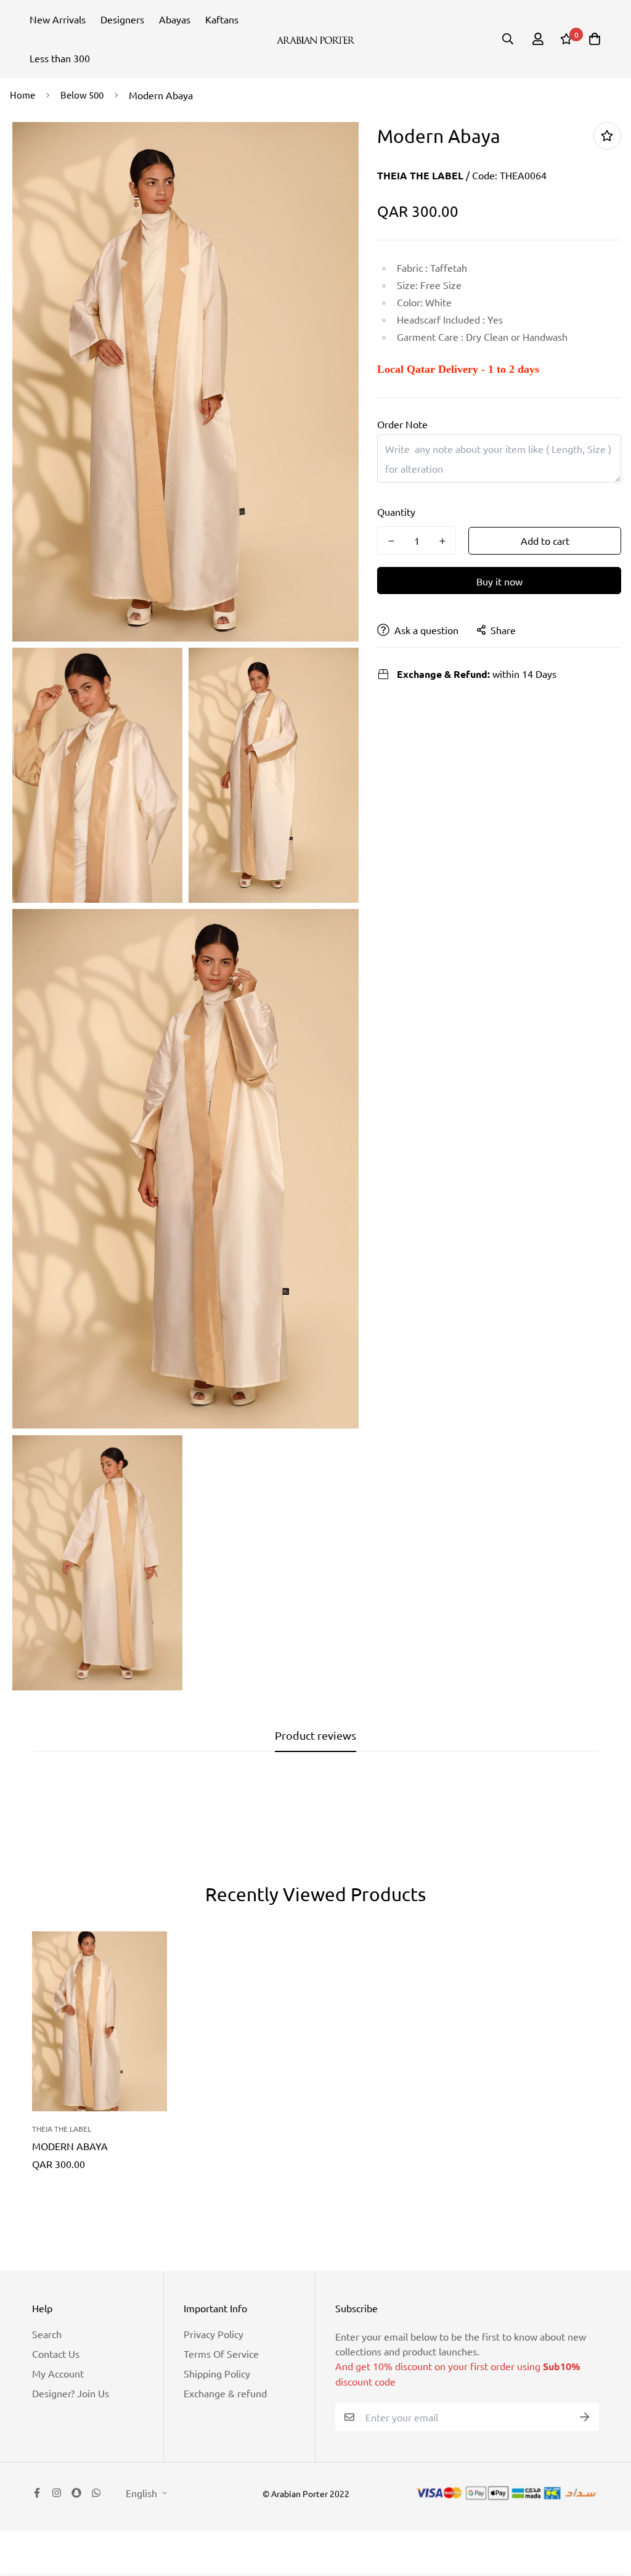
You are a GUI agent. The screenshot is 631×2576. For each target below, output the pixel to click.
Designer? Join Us (71, 2393)
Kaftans (222, 19)
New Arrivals (58, 19)
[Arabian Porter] (316, 39)
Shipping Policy (217, 2373)
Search (47, 2334)
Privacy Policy (214, 2334)
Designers (122, 19)
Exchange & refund (225, 2393)
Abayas (175, 19)
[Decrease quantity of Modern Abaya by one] (391, 541)
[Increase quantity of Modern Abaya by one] (442, 541)
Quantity (396, 512)
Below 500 (82, 95)
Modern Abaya (70, 2146)
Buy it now (499, 581)
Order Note (402, 424)
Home (22, 95)
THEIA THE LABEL (420, 175)
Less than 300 (60, 58)
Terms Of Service (221, 2354)
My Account (58, 2373)
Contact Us (56, 2354)
